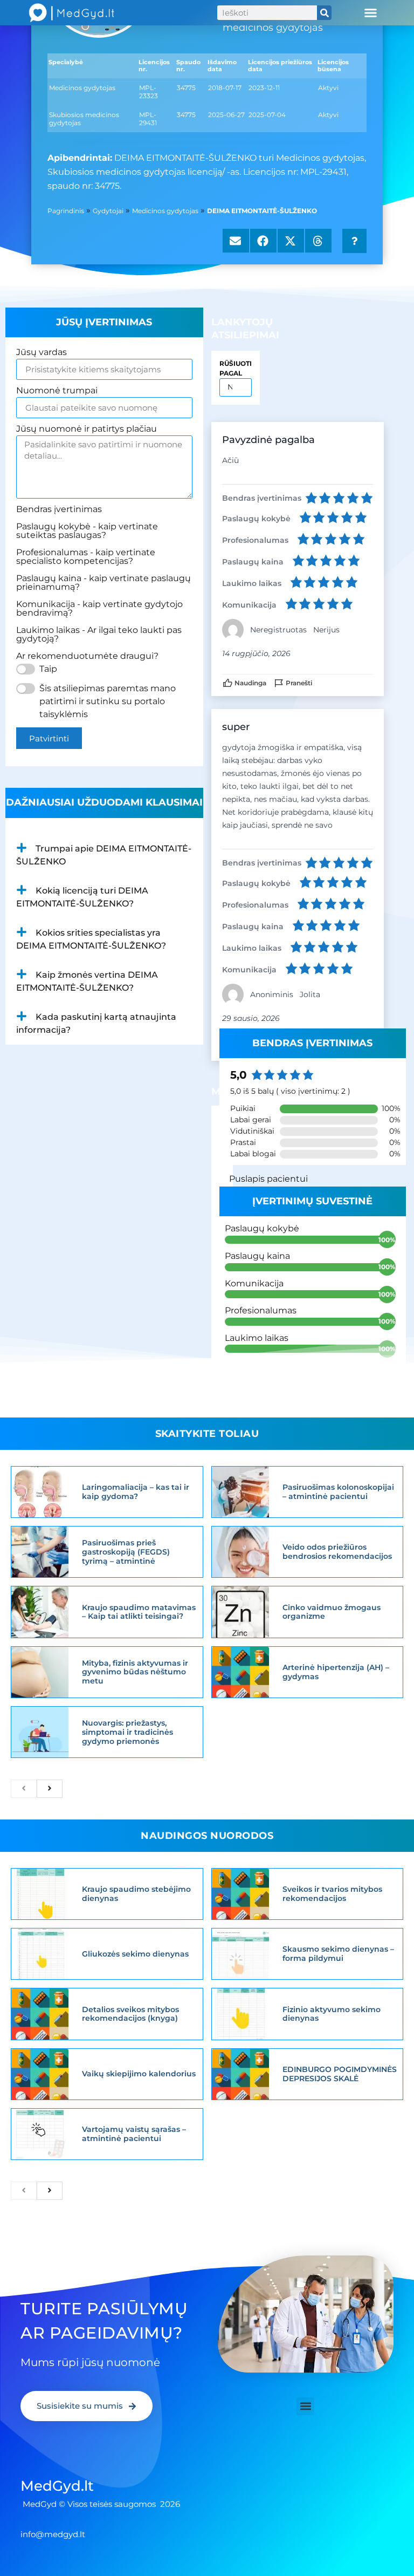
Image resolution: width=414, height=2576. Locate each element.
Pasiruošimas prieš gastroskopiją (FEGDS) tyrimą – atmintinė (126, 1552)
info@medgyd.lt (53, 2534)
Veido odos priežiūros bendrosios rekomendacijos (337, 1552)
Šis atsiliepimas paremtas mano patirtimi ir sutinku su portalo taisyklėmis (108, 701)
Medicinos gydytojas (165, 211)
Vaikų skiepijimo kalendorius (139, 2074)
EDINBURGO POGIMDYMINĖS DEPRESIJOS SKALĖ (340, 2074)
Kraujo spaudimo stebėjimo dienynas (136, 1894)
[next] (50, 1789)
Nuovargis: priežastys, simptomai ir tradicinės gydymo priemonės (127, 1732)
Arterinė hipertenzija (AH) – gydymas (336, 1672)
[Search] (324, 13)
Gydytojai (108, 211)
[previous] (24, 1789)
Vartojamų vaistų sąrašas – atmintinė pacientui (134, 2134)
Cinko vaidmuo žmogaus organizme (332, 1612)
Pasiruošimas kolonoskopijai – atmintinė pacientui (338, 1492)
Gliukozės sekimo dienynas (135, 1954)
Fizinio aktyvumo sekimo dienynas (332, 2014)
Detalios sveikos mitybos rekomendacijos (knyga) (130, 2014)
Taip (48, 669)
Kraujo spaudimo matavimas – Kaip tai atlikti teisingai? (139, 1612)
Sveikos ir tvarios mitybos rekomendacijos (332, 1894)
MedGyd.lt (57, 2486)
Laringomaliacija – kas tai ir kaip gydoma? (136, 1492)
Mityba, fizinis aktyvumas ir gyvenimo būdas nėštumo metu (135, 1672)
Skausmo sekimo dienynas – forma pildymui (338, 1954)
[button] (371, 13)
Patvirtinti (49, 738)
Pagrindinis (66, 211)
